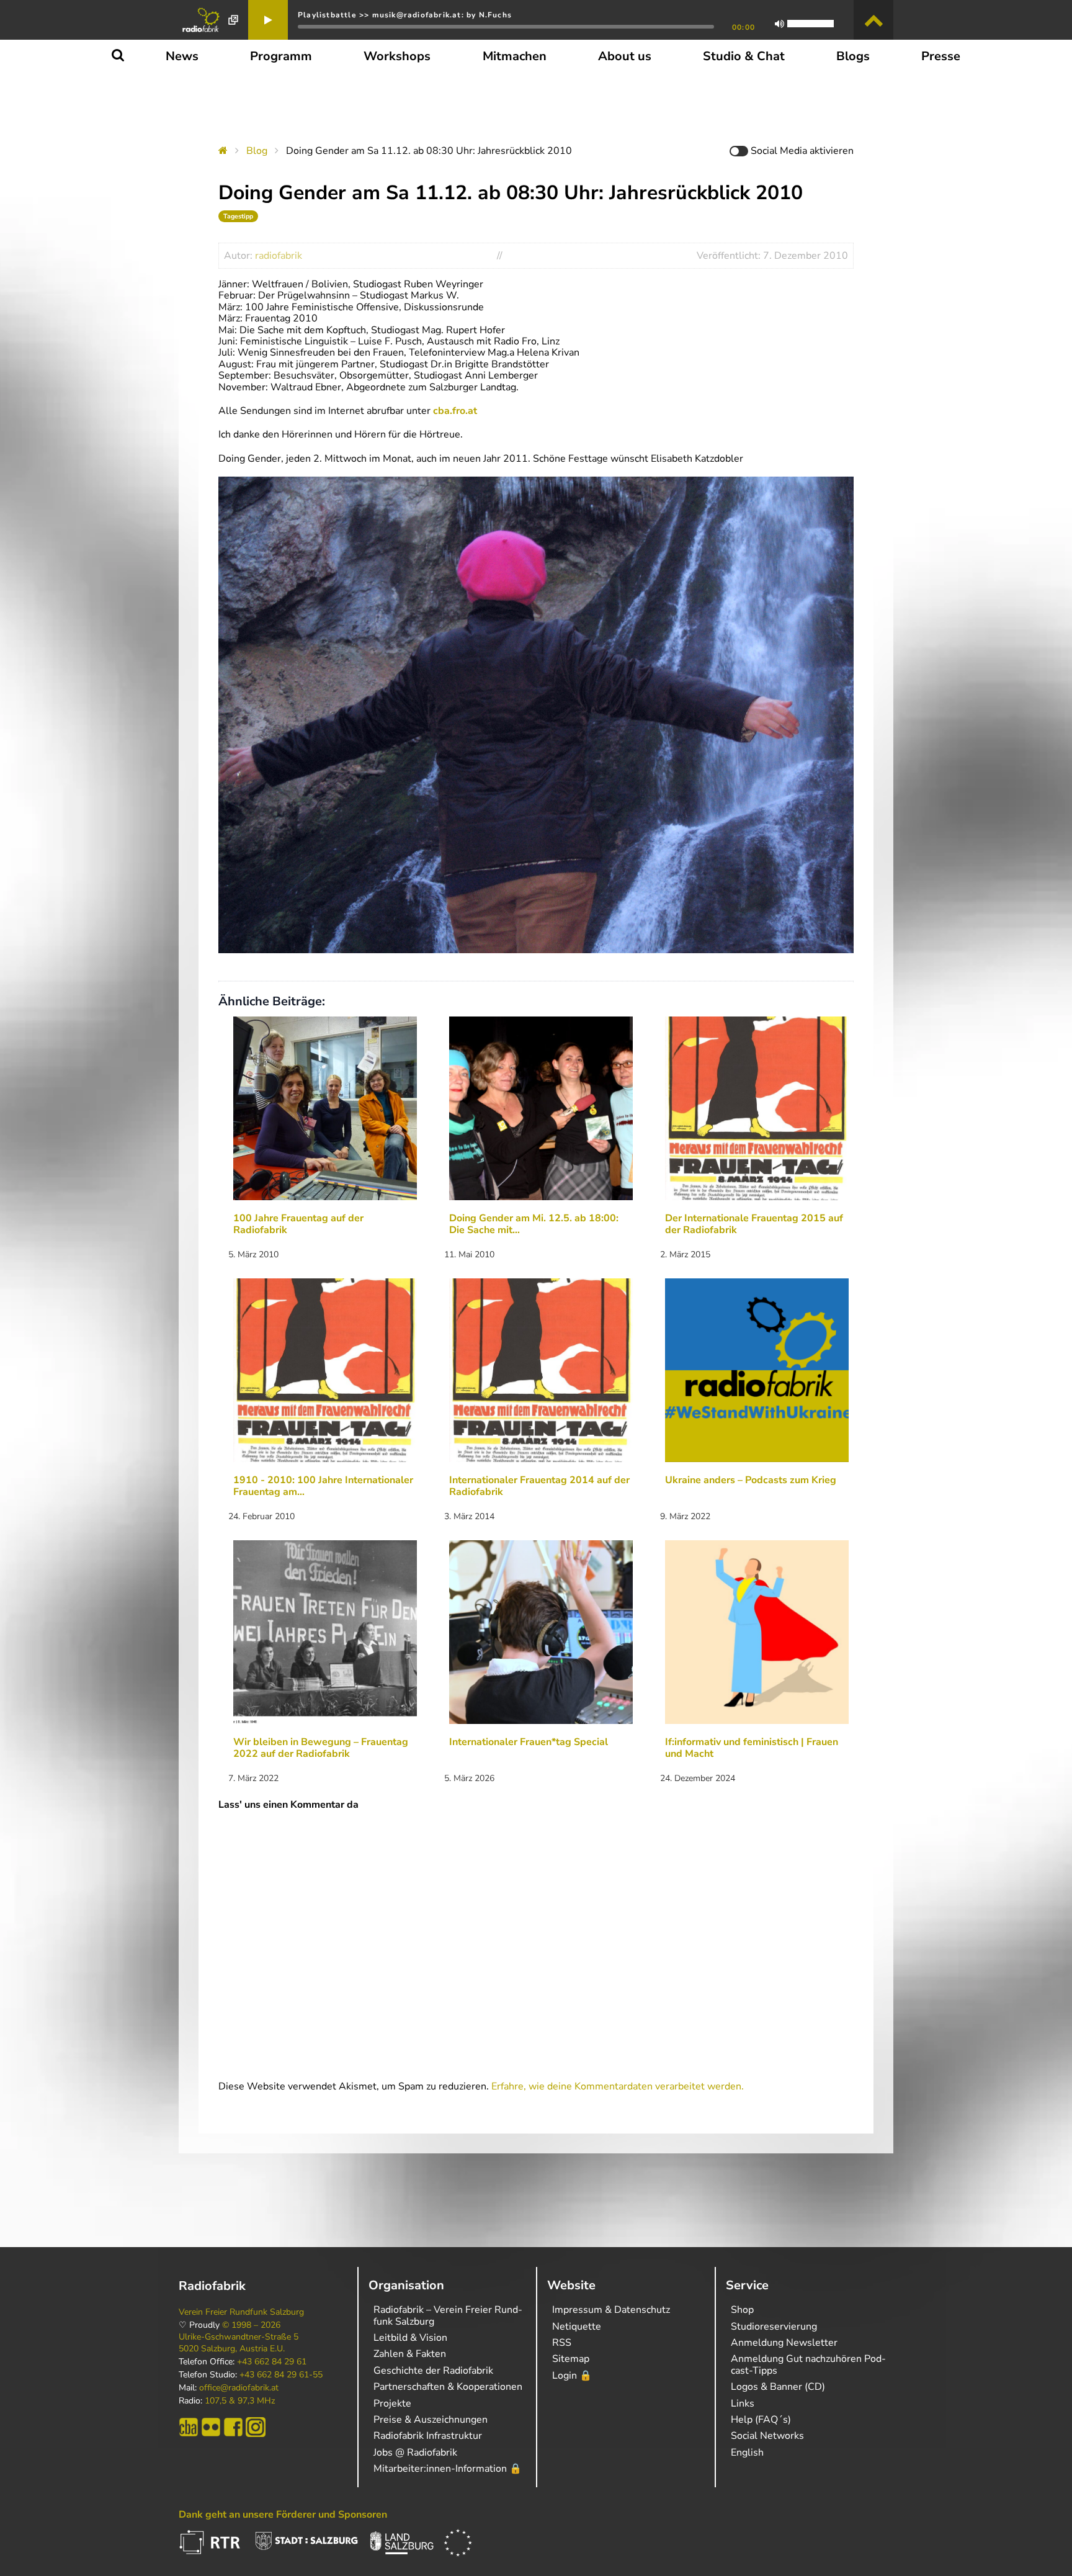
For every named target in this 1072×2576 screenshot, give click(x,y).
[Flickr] (211, 2427)
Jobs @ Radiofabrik (415, 2453)
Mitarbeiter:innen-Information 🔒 (448, 2469)
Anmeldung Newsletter (784, 2343)
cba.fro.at (455, 411)
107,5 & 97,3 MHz (240, 2401)
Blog (257, 151)
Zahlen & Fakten (410, 2354)
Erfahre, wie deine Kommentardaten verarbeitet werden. (618, 2086)
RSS (562, 2343)
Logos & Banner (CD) (778, 2387)
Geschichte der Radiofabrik (433, 2371)
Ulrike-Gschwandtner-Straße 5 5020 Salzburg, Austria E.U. (239, 2343)
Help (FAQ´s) (761, 2420)
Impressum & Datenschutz (611, 2310)
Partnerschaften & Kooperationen (448, 2387)
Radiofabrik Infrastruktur (428, 2436)
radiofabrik (279, 256)
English (747, 2453)
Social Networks (767, 2436)
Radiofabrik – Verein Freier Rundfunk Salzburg (448, 2315)
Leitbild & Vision (410, 2338)
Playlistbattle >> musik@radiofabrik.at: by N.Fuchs (405, 15)
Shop (742, 2310)
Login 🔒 (572, 2376)
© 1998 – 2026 (251, 2325)
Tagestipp (238, 216)
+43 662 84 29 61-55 (281, 2375)
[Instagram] (256, 2427)
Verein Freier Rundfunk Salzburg (241, 2312)
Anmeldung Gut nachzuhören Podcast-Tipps (808, 2364)
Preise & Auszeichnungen (431, 2420)
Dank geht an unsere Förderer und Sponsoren (283, 2515)
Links (743, 2403)
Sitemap (571, 2359)
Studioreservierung (774, 2327)
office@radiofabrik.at (239, 2388)
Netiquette (577, 2327)
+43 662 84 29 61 (272, 2362)
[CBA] (189, 2427)
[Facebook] (233, 2427)
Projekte (392, 2403)
